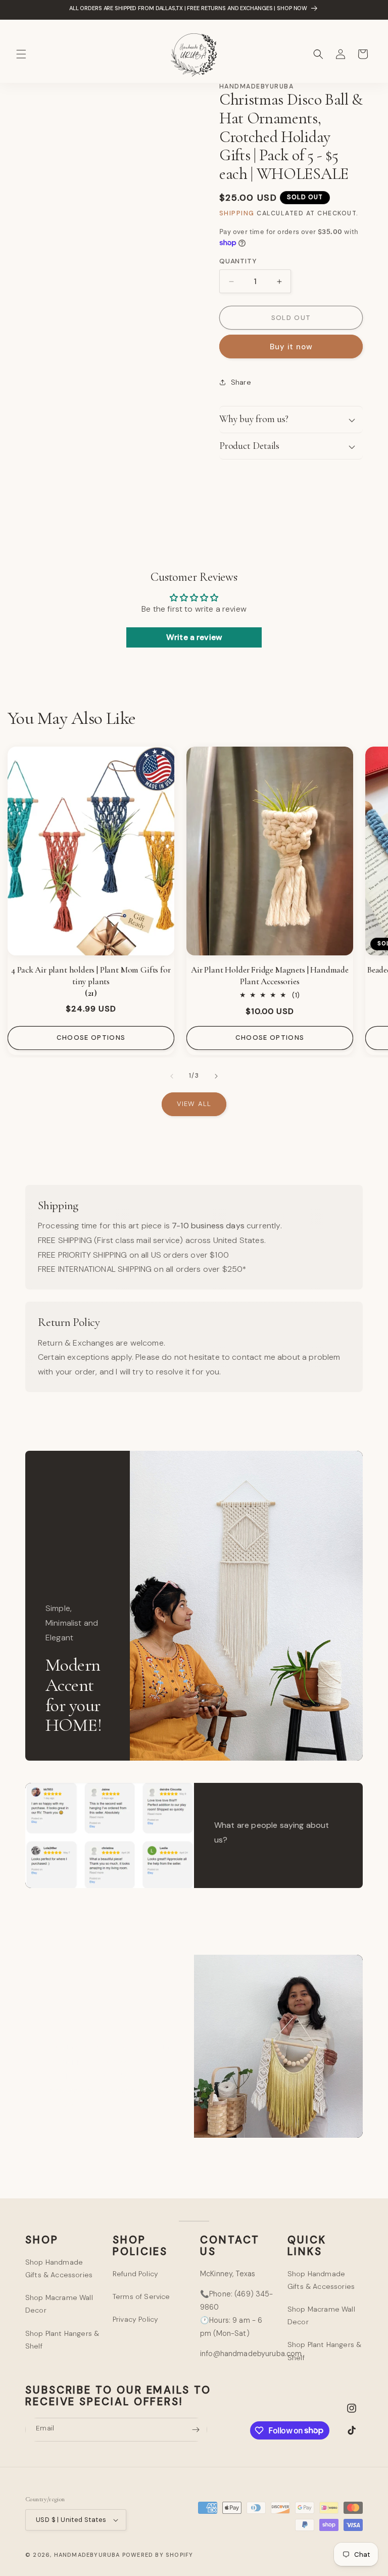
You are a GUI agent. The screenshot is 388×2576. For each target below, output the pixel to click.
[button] (21, 54)
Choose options (91, 1038)
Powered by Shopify (158, 2555)
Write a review (194, 637)
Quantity (238, 261)
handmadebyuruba (87, 2555)
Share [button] (241, 382)
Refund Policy (135, 2274)
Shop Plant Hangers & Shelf (62, 2340)
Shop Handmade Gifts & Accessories (59, 2268)
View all (194, 1104)
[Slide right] (216, 1076)
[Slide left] (172, 1076)
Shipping (237, 213)
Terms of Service (141, 2296)
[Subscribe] (196, 2430)
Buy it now (291, 347)
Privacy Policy (135, 2319)
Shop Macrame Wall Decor (59, 2304)
